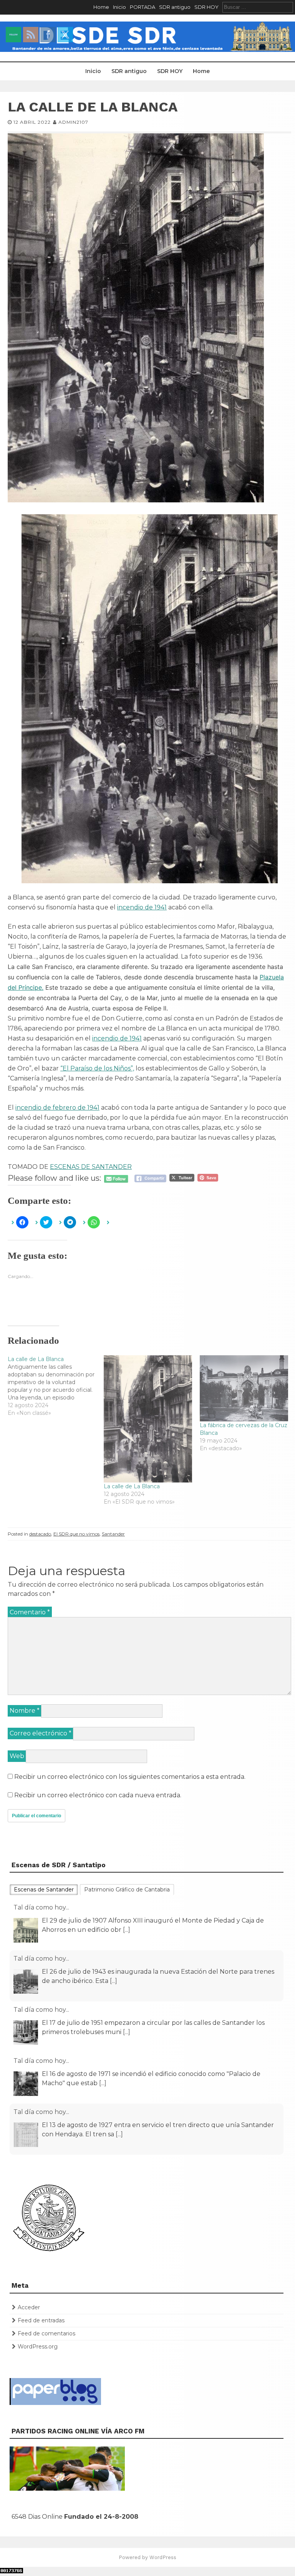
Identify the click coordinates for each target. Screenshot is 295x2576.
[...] (114, 1930)
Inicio (119, 7)
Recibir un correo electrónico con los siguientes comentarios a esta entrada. (130, 1777)
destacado (40, 1534)
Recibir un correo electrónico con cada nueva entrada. (98, 1795)
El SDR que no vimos (76, 1534)
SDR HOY (206, 7)
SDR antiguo (175, 7)
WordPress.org (38, 2347)
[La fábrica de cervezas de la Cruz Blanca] (244, 1389)
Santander (113, 1534)
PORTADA (143, 7)
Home (101, 7)
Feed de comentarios (46, 2333)
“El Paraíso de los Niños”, (97, 1068)
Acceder (29, 2307)
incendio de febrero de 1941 (57, 1108)
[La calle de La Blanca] (56, 1386)
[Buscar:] (258, 7)
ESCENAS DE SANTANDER (91, 1167)
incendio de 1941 (142, 907)
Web (17, 1756)
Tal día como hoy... (41, 1907)
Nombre (25, 1711)
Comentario (30, 1612)
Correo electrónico (41, 1733)
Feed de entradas (41, 2320)
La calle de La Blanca (132, 1486)
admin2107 (73, 122)
